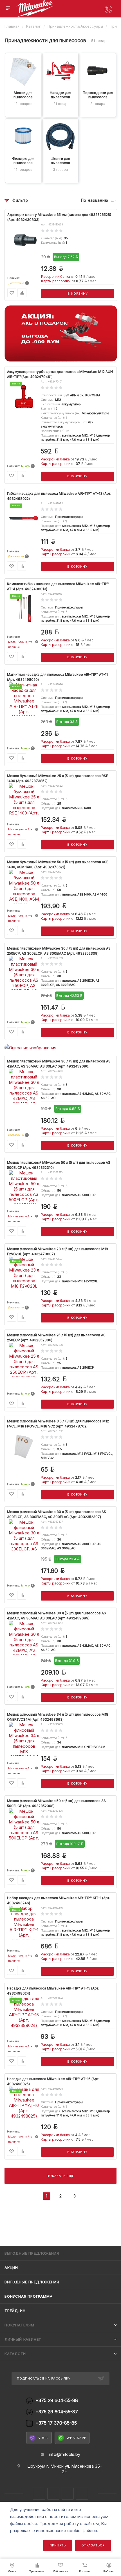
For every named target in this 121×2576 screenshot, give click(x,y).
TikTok (82, 2494)
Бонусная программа (28, 2296)
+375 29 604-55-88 (57, 2401)
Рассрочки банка (56, 277)
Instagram (39, 2494)
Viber (43, 2438)
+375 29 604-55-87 (57, 2412)
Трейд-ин (15, 2311)
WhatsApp (76, 2438)
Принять (58, 2545)
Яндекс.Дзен (68, 2494)
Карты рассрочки (56, 281)
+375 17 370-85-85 (56, 2423)
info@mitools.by (65, 2454)
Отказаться (93, 2545)
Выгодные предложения (32, 2282)
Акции (11, 2268)
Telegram (53, 2494)
